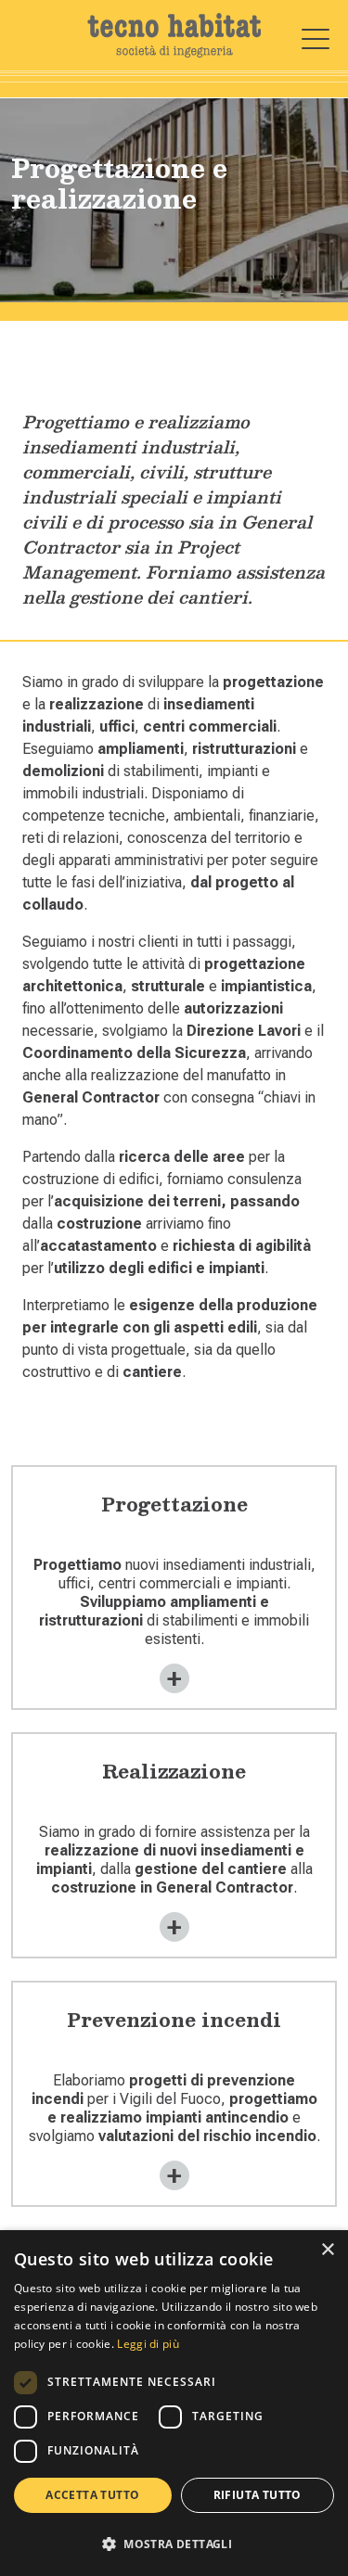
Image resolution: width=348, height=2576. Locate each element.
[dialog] (174, 2403)
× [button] (327, 2250)
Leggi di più (148, 2344)
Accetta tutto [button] (92, 2495)
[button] (174, 2544)
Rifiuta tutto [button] (258, 2495)
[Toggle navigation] (316, 39)
